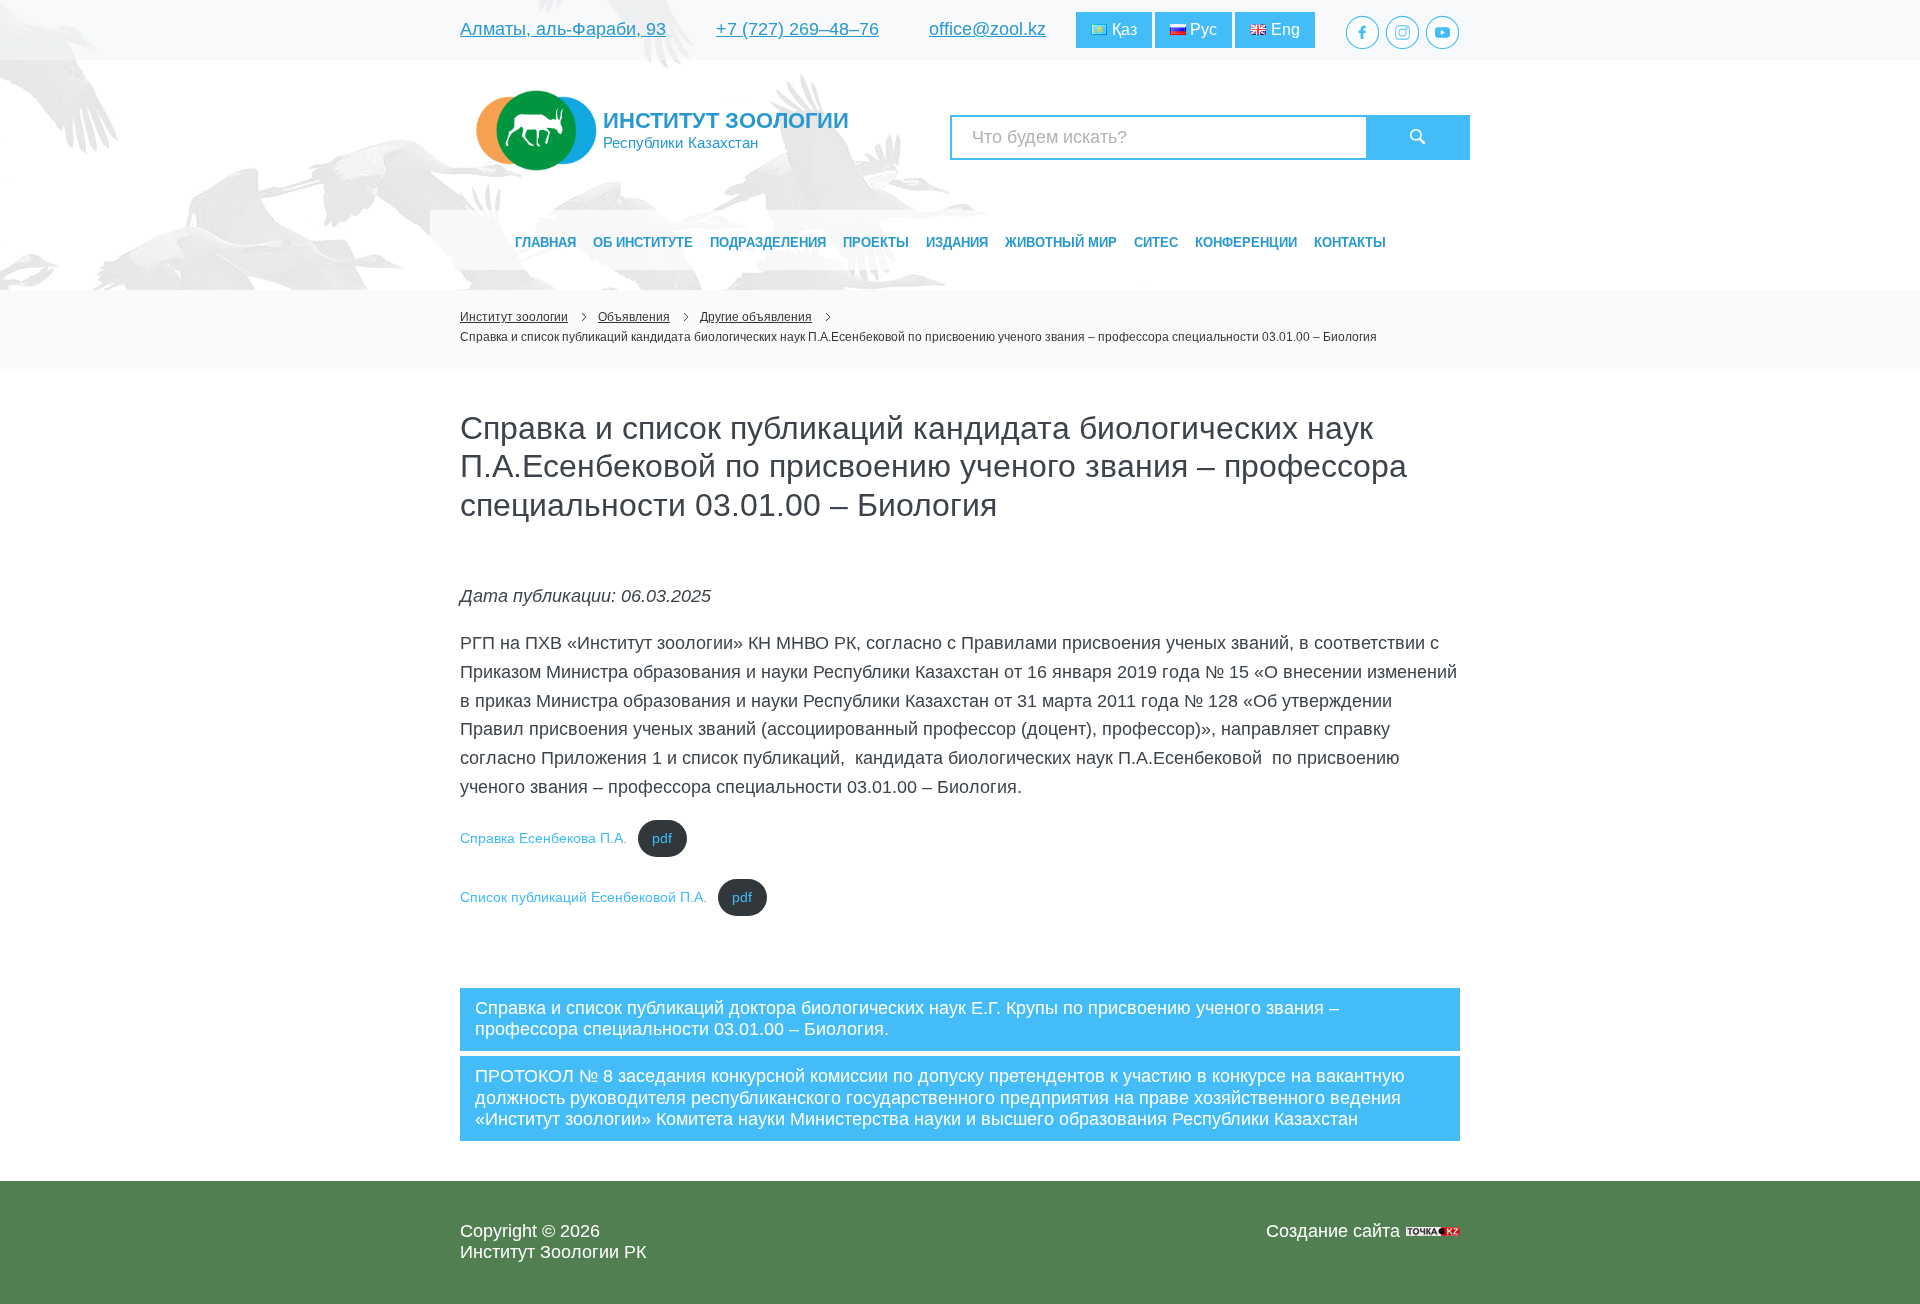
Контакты (1350, 242)
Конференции (1246, 242)
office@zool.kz (987, 29)
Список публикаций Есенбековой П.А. (583, 897)
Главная (545, 242)
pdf (662, 838)
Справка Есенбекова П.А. (543, 838)
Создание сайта (1333, 1231)
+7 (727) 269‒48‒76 (797, 29)
